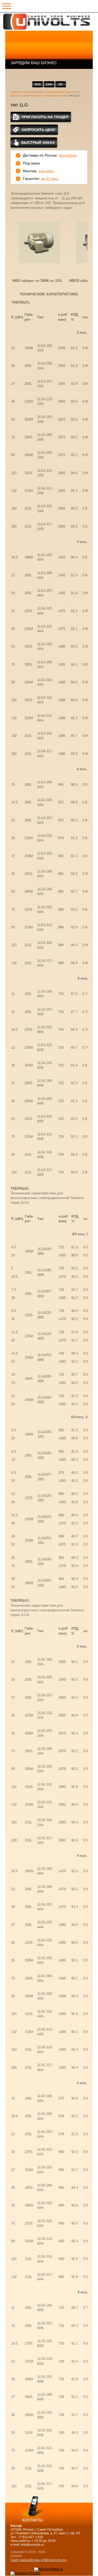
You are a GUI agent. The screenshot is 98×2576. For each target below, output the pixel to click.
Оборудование (33, 92)
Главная (16, 92)
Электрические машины (62, 92)
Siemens (16, 96)
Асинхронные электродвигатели (45, 96)
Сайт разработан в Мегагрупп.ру (39, 2560)
